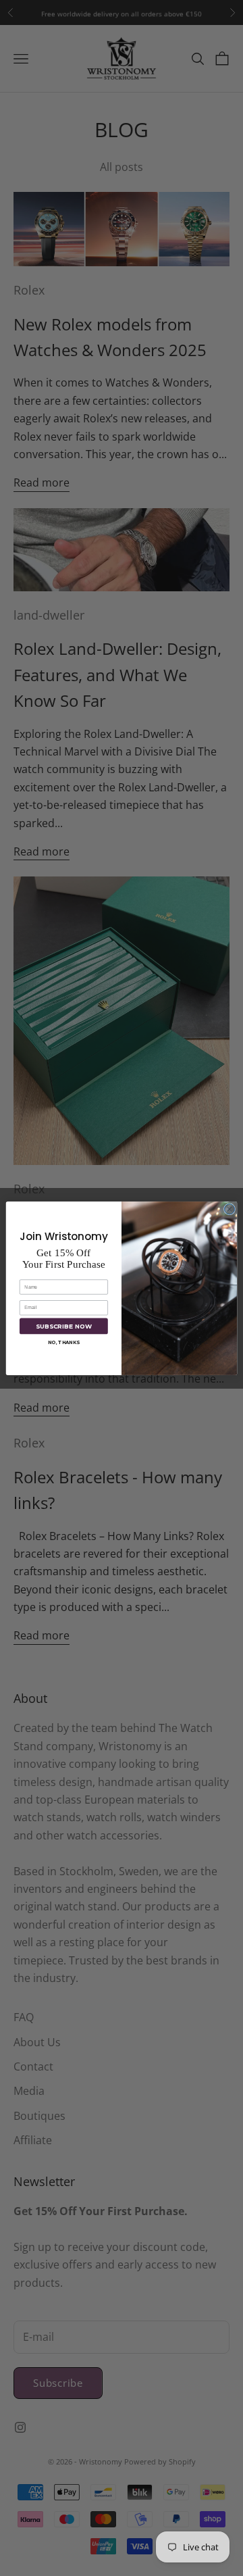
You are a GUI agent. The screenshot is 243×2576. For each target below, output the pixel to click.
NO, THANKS (64, 1342)
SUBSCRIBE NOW (64, 1326)
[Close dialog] (229, 1209)
